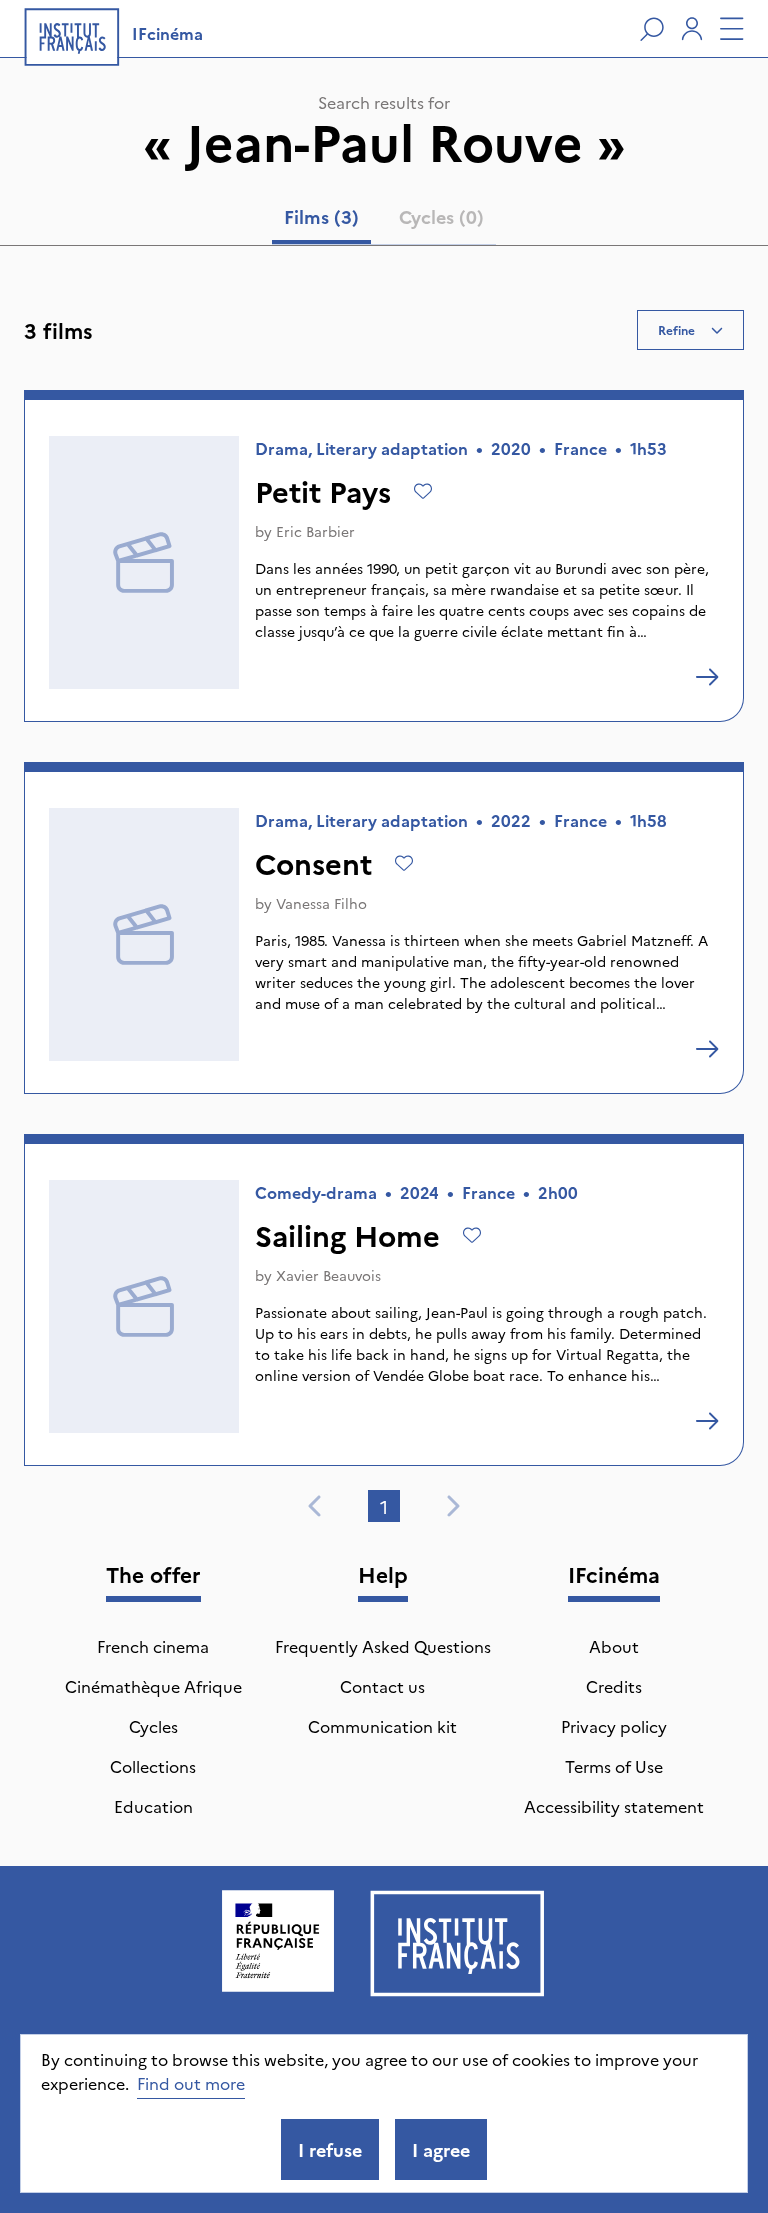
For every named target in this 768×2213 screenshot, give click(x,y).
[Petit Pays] (707, 677)
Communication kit (382, 1726)
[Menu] (732, 29)
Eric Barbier (315, 531)
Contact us (382, 1686)
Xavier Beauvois (328, 1275)
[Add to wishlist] (423, 491)
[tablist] (384, 221)
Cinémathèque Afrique (153, 1686)
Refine (676, 329)
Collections (153, 1766)
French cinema (153, 1646)
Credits (614, 1686)
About (614, 1646)
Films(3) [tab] (321, 216)
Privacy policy (614, 1726)
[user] (692, 29)
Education (153, 1806)
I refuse (330, 2149)
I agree (441, 2149)
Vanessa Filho (321, 903)
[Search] (652, 29)
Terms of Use (614, 1766)
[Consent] (707, 1049)
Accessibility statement (614, 1806)
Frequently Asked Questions (383, 1646)
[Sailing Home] (707, 1421)
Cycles (153, 1726)
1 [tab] (384, 1506)
